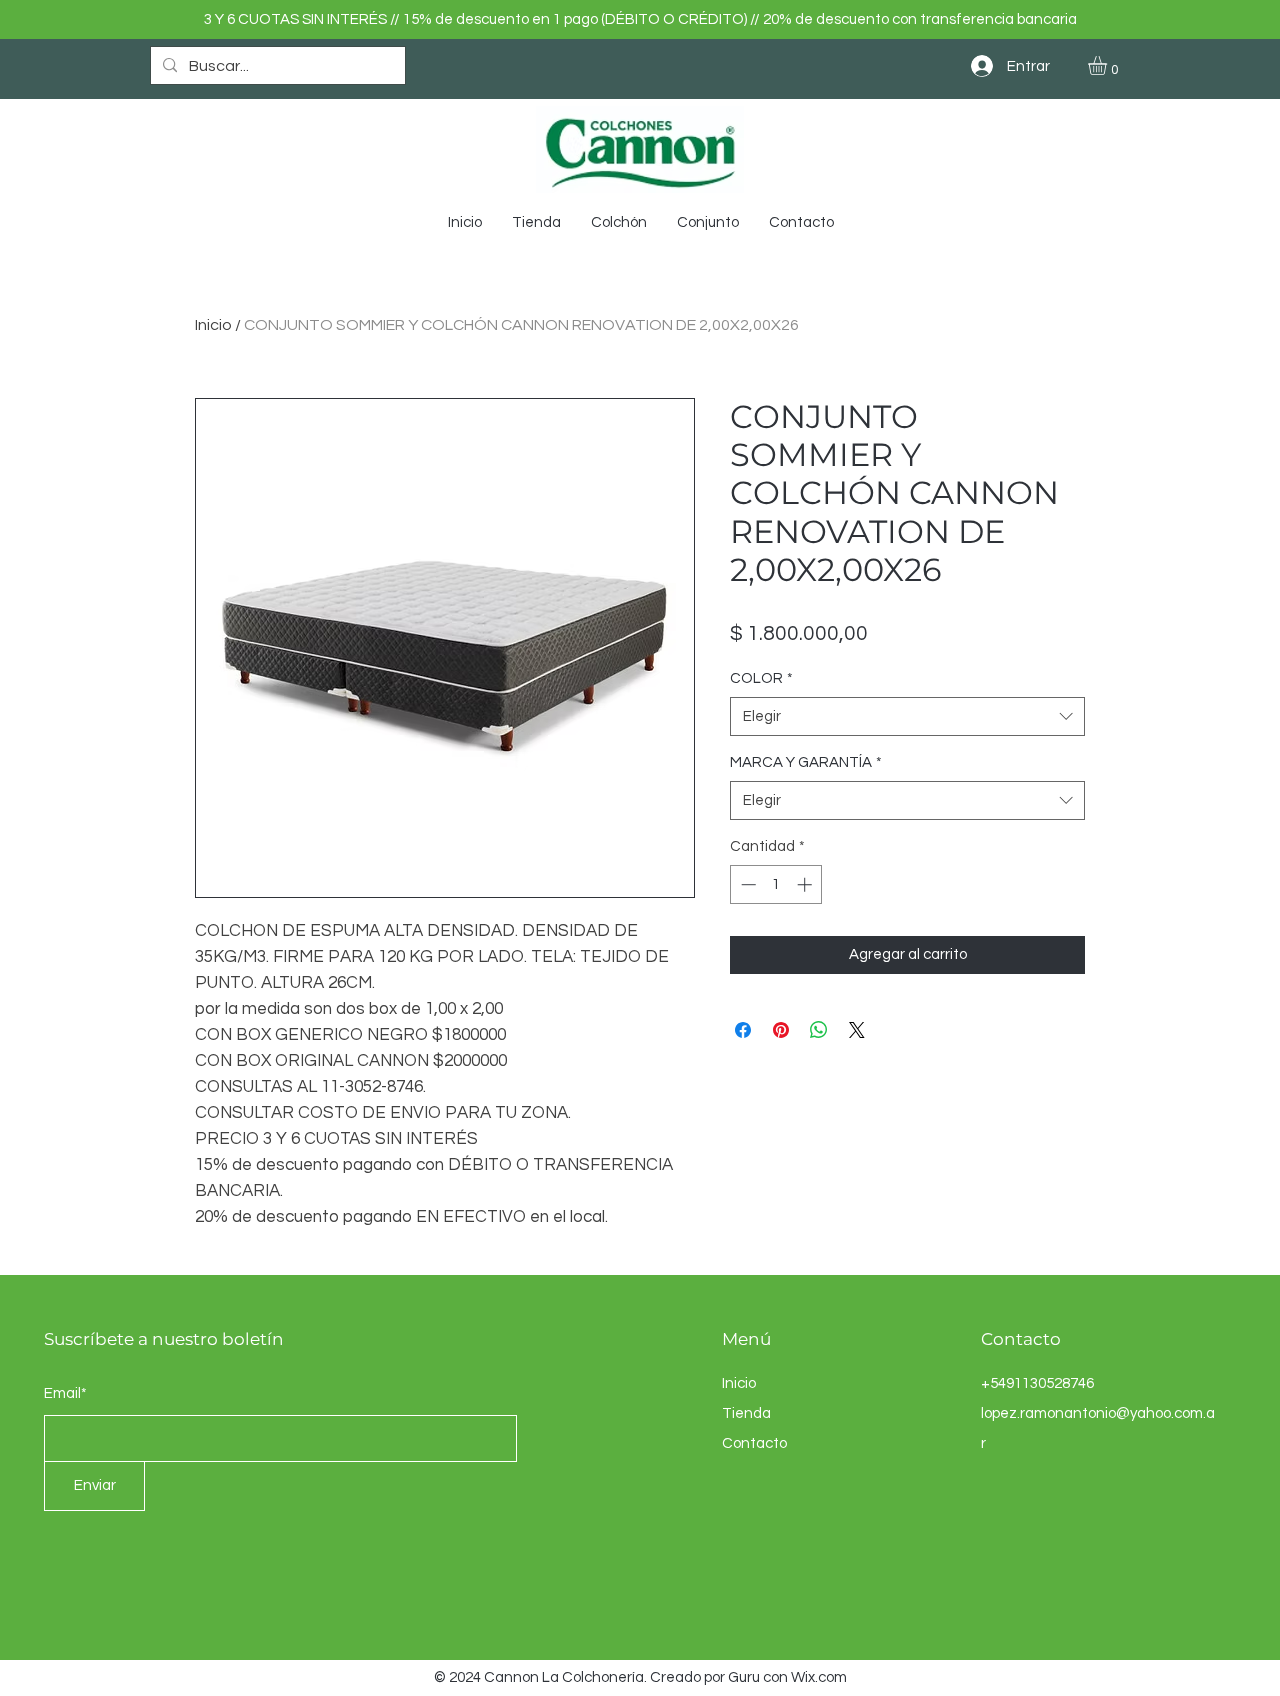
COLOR (761, 678)
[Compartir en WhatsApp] (819, 1030)
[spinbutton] (776, 884)
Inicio (213, 325)
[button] (1108, 65)
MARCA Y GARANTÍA (806, 762)
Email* (65, 1393)
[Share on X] (857, 1030)
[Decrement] (746, 884)
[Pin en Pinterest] (781, 1030)
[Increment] (806, 884)
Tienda (746, 1413)
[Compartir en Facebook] (743, 1030)
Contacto (754, 1443)
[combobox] (907, 716)
